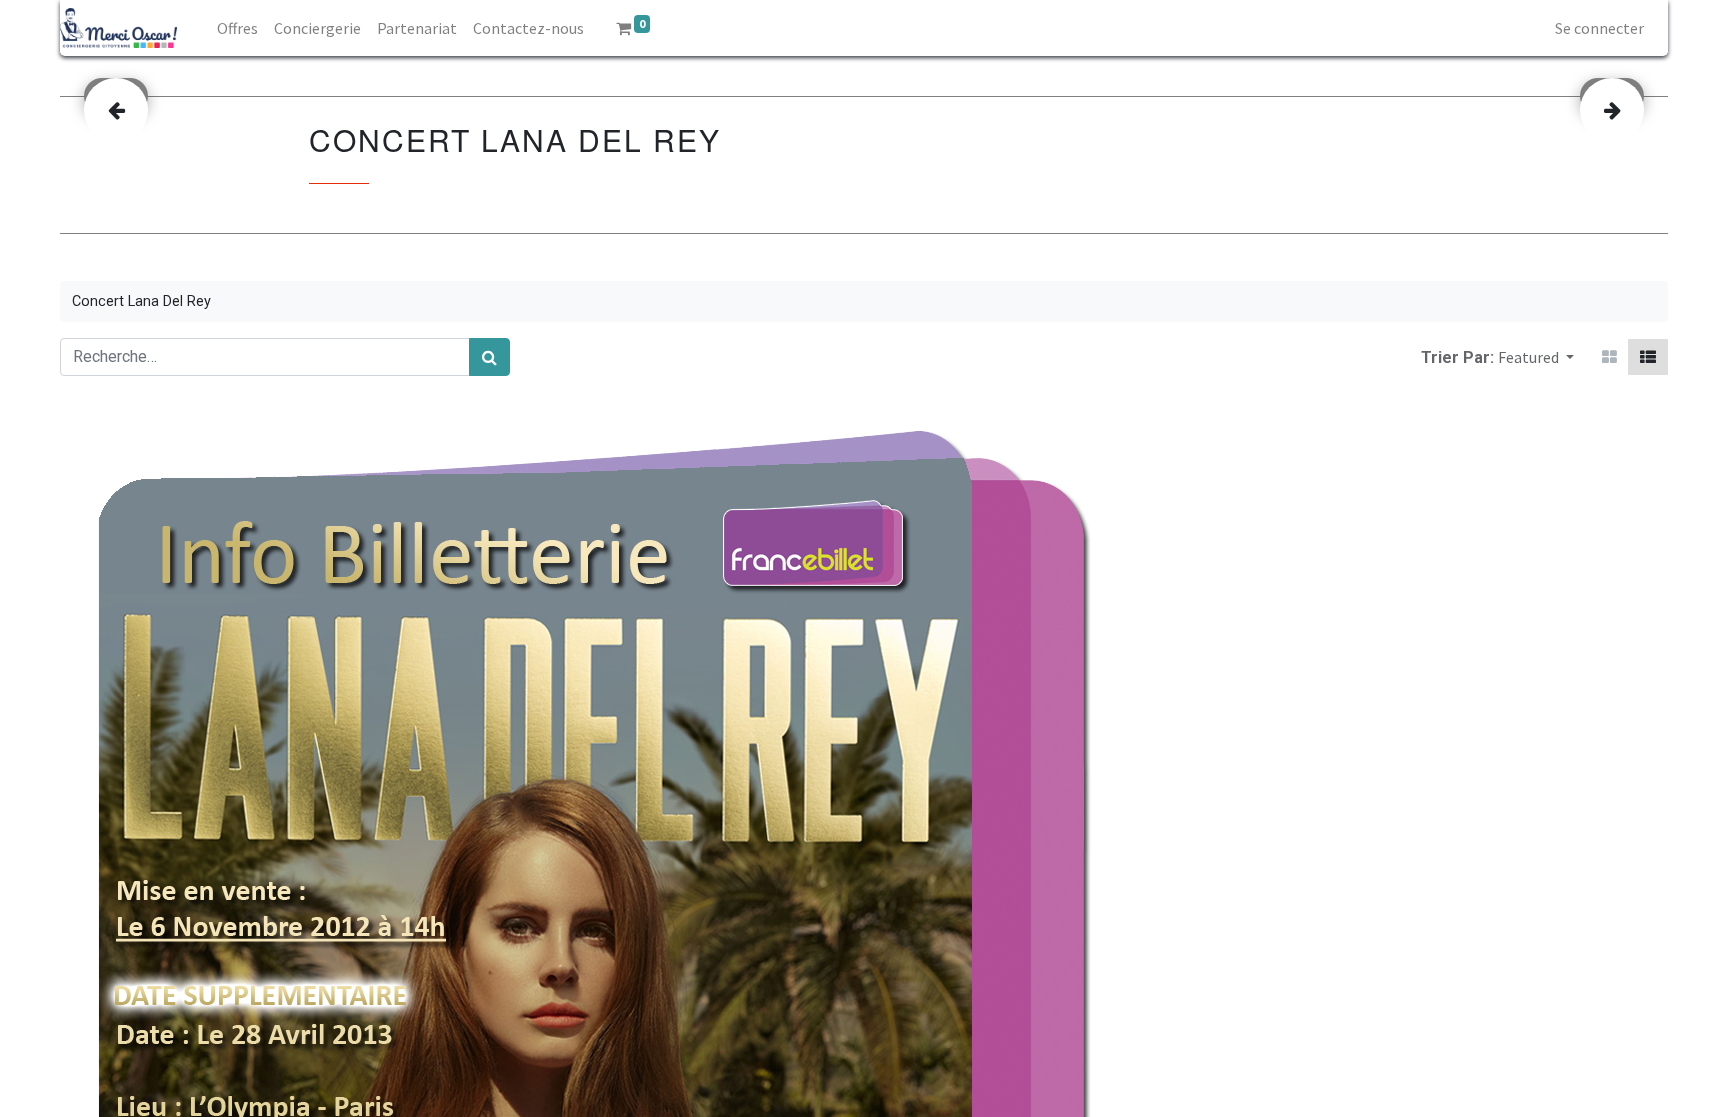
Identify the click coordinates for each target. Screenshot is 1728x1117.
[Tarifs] (1609, 357)
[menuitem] (237, 28)
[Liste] (1648, 357)
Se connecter (1599, 28)
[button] (1536, 357)
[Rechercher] (489, 357)
